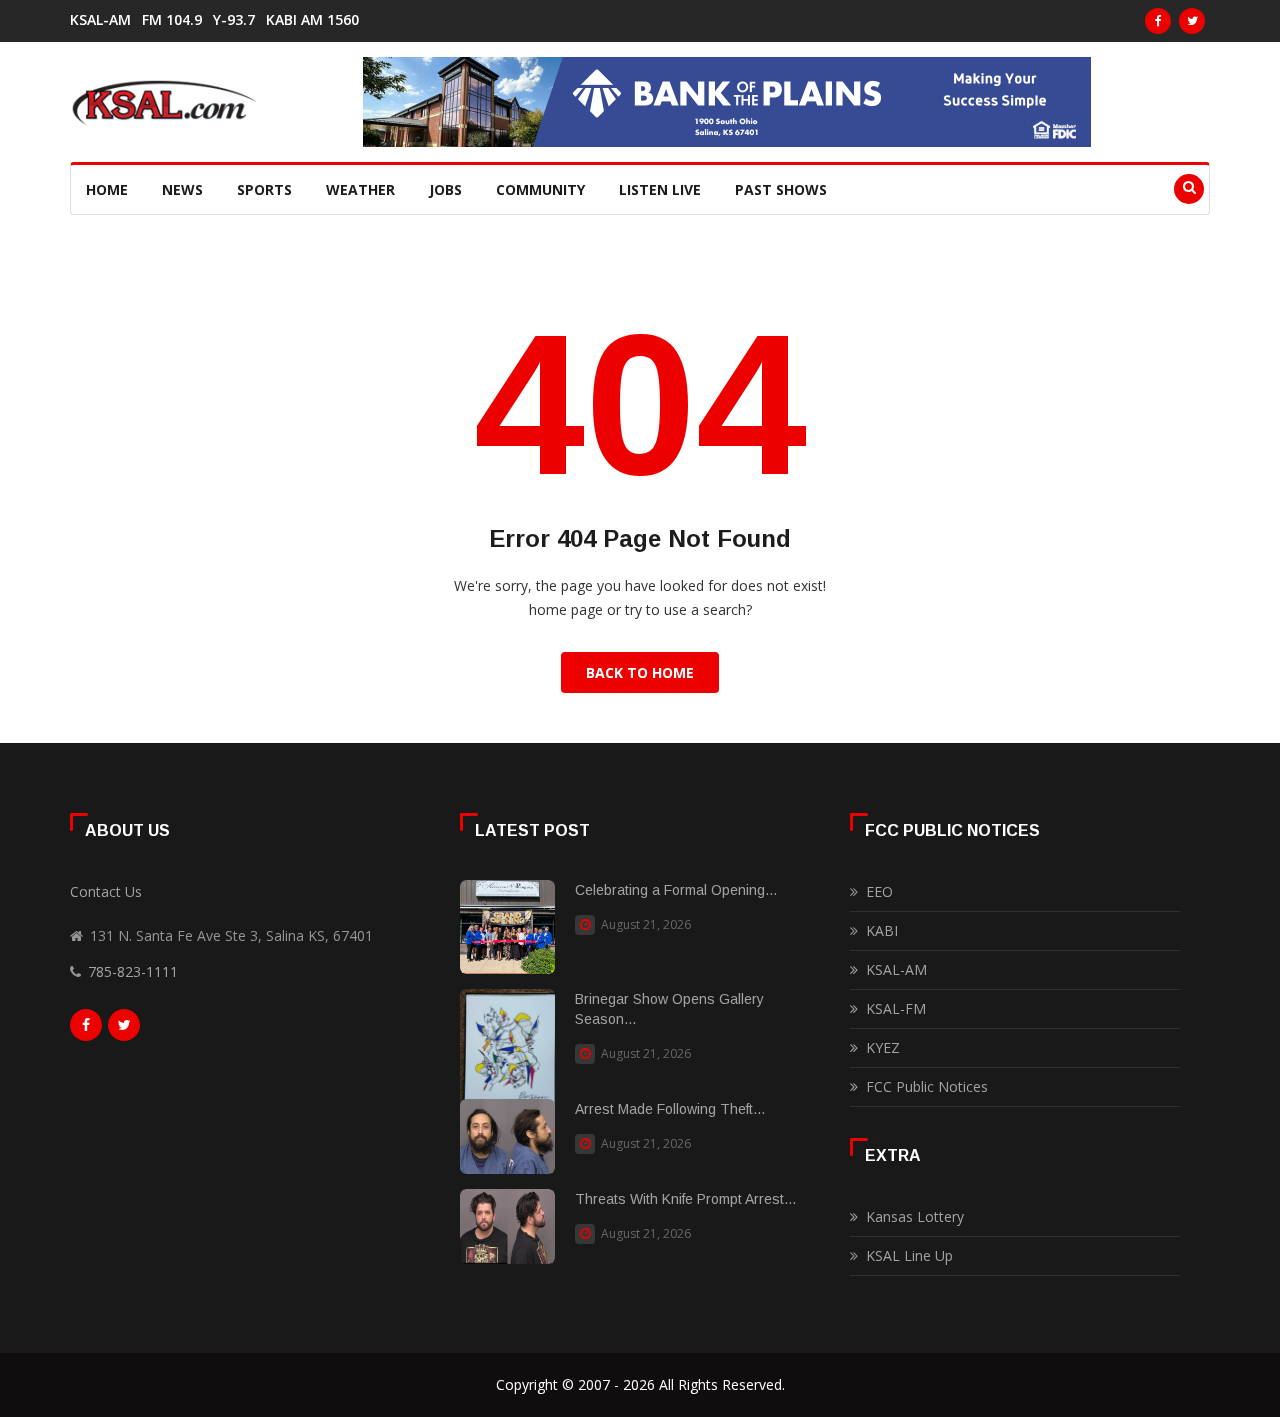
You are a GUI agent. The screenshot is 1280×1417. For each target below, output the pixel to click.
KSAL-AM (100, 20)
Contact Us (106, 891)
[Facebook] (1158, 21)
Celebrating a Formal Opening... (676, 890)
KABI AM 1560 (312, 20)
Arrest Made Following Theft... (670, 1109)
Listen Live (660, 189)
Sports (264, 189)
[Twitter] (1192, 21)
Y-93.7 (234, 20)
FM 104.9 (172, 20)
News (182, 189)
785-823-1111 (133, 971)
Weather (360, 189)
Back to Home (640, 672)
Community (540, 189)
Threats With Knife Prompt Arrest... (685, 1199)
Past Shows (781, 189)
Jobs (445, 189)
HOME (107, 189)
